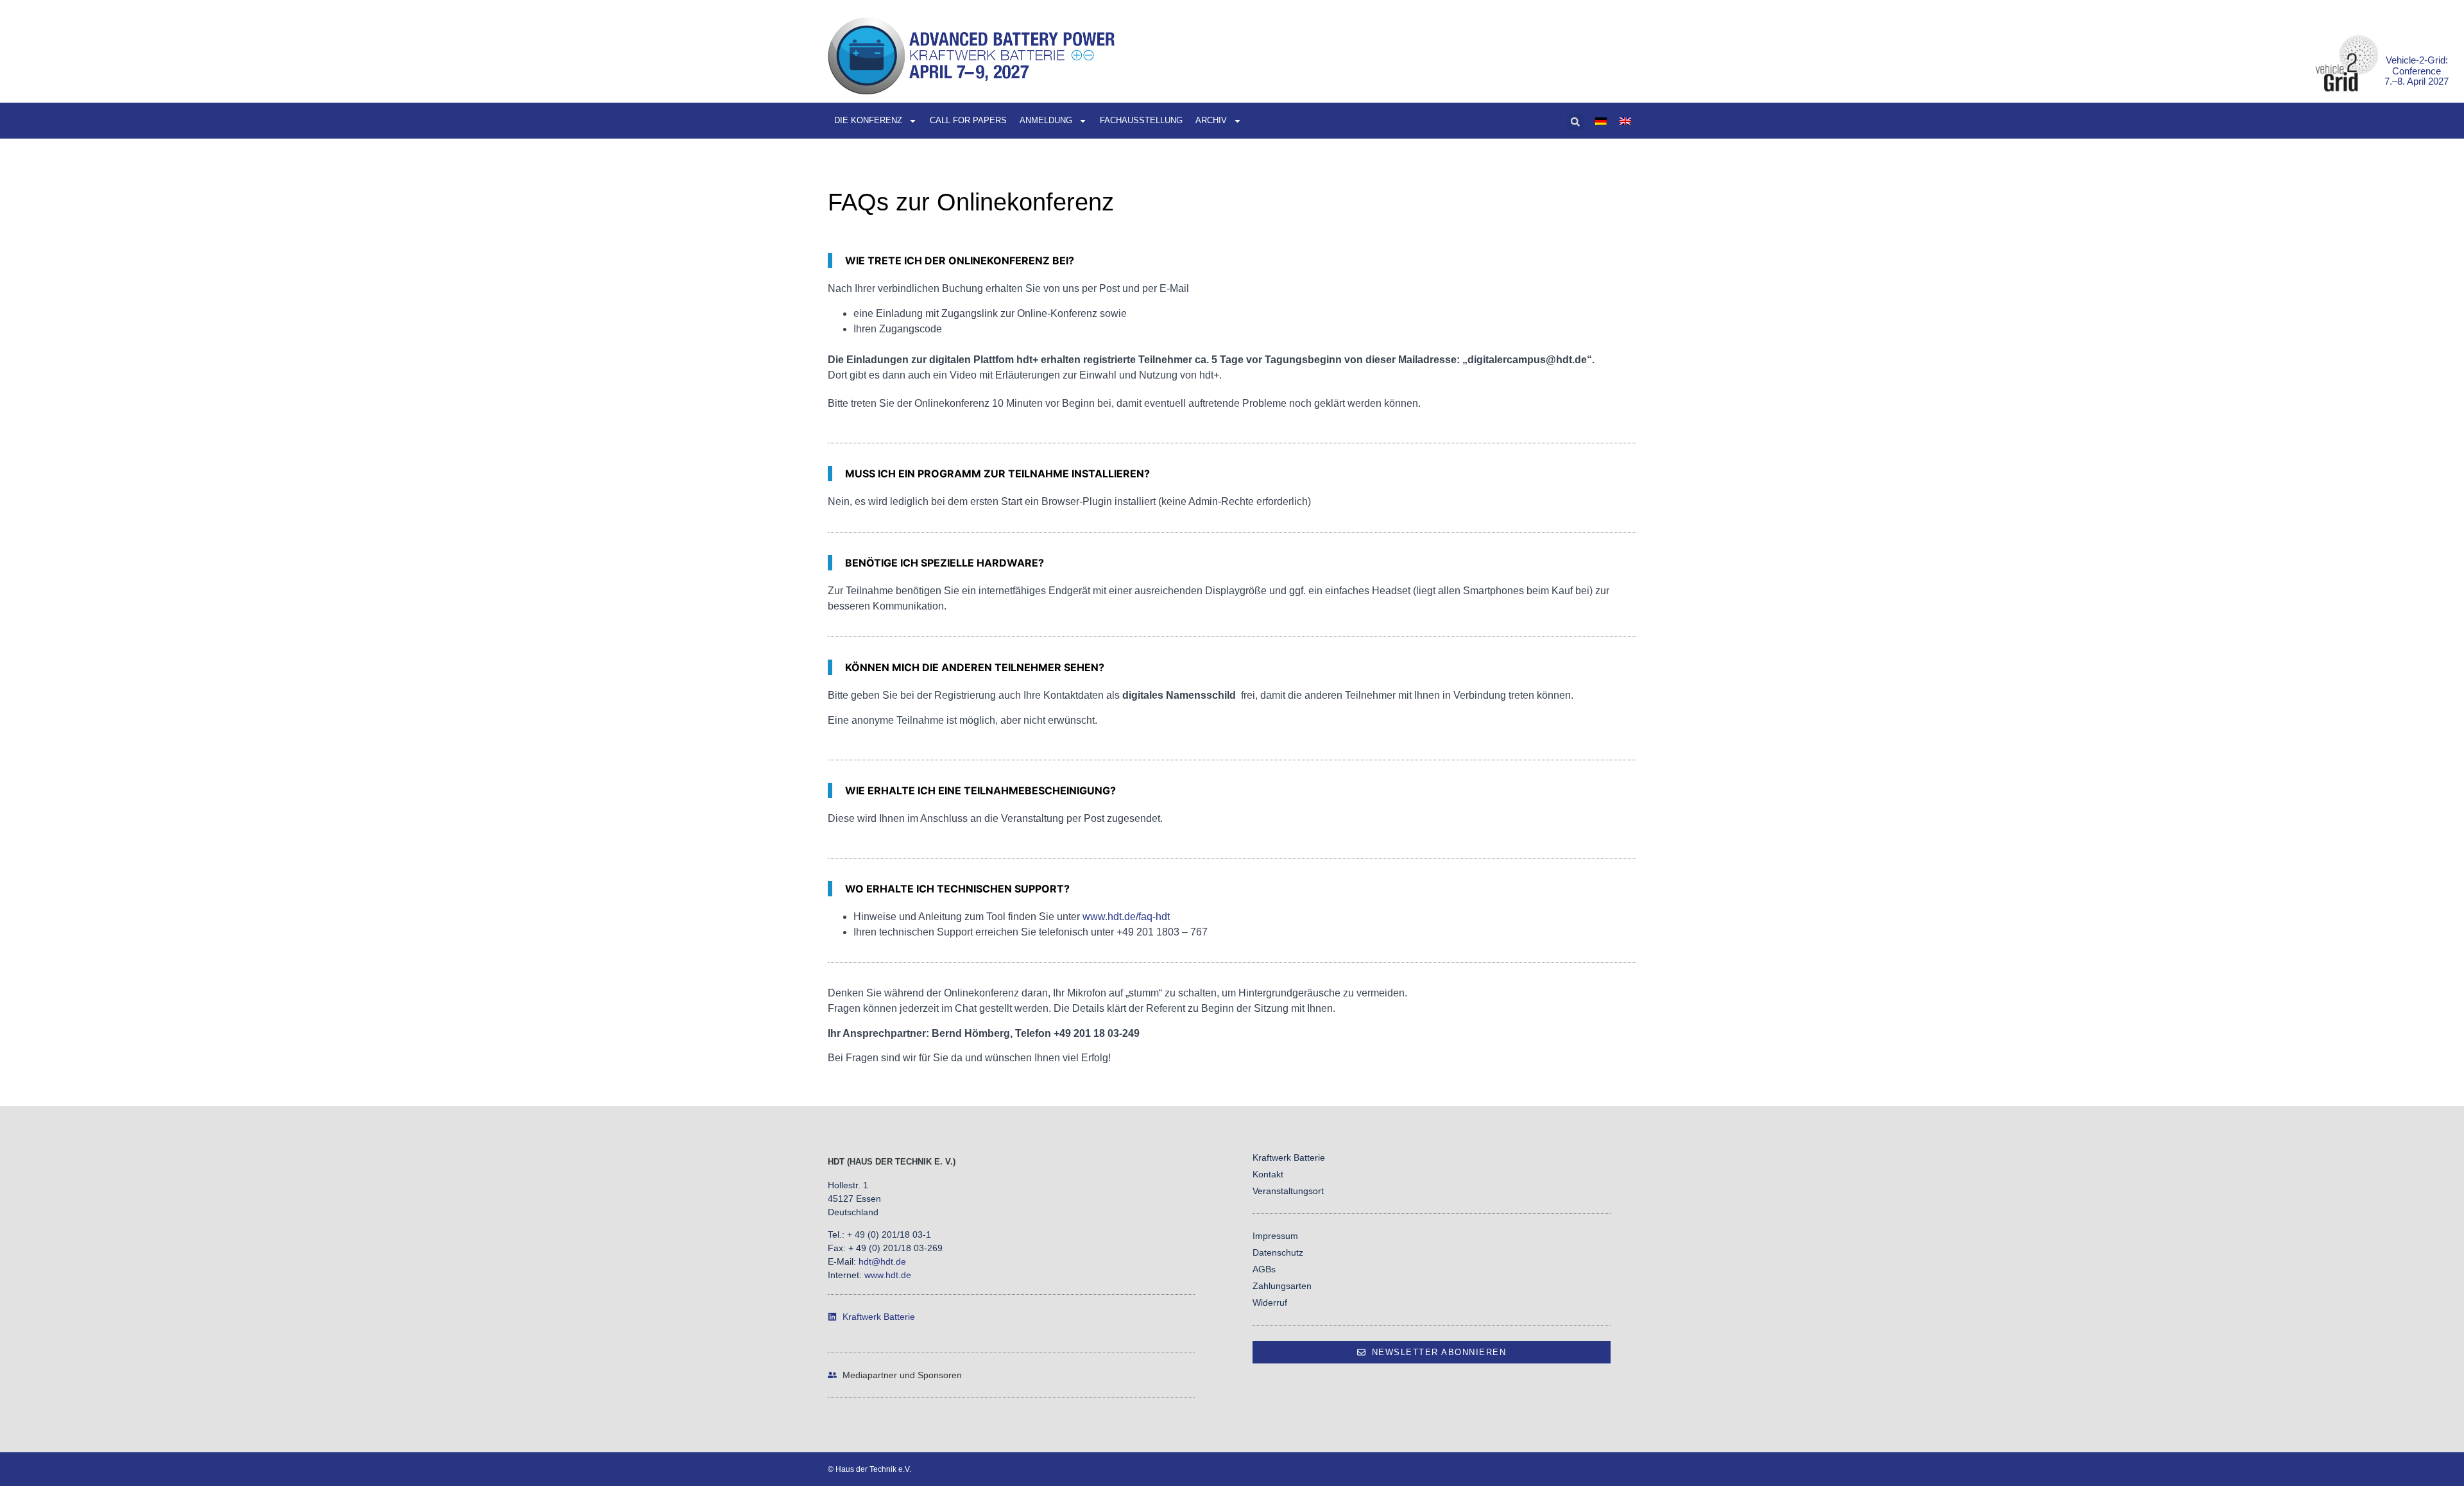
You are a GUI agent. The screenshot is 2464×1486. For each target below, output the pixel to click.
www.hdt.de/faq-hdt (1126, 917)
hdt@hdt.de (882, 1261)
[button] (1575, 122)
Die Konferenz (868, 120)
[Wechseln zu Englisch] (1625, 121)
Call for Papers (968, 120)
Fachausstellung (1141, 120)
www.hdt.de (888, 1275)
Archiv (1211, 120)
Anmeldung (1046, 120)
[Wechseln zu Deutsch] (1601, 121)
